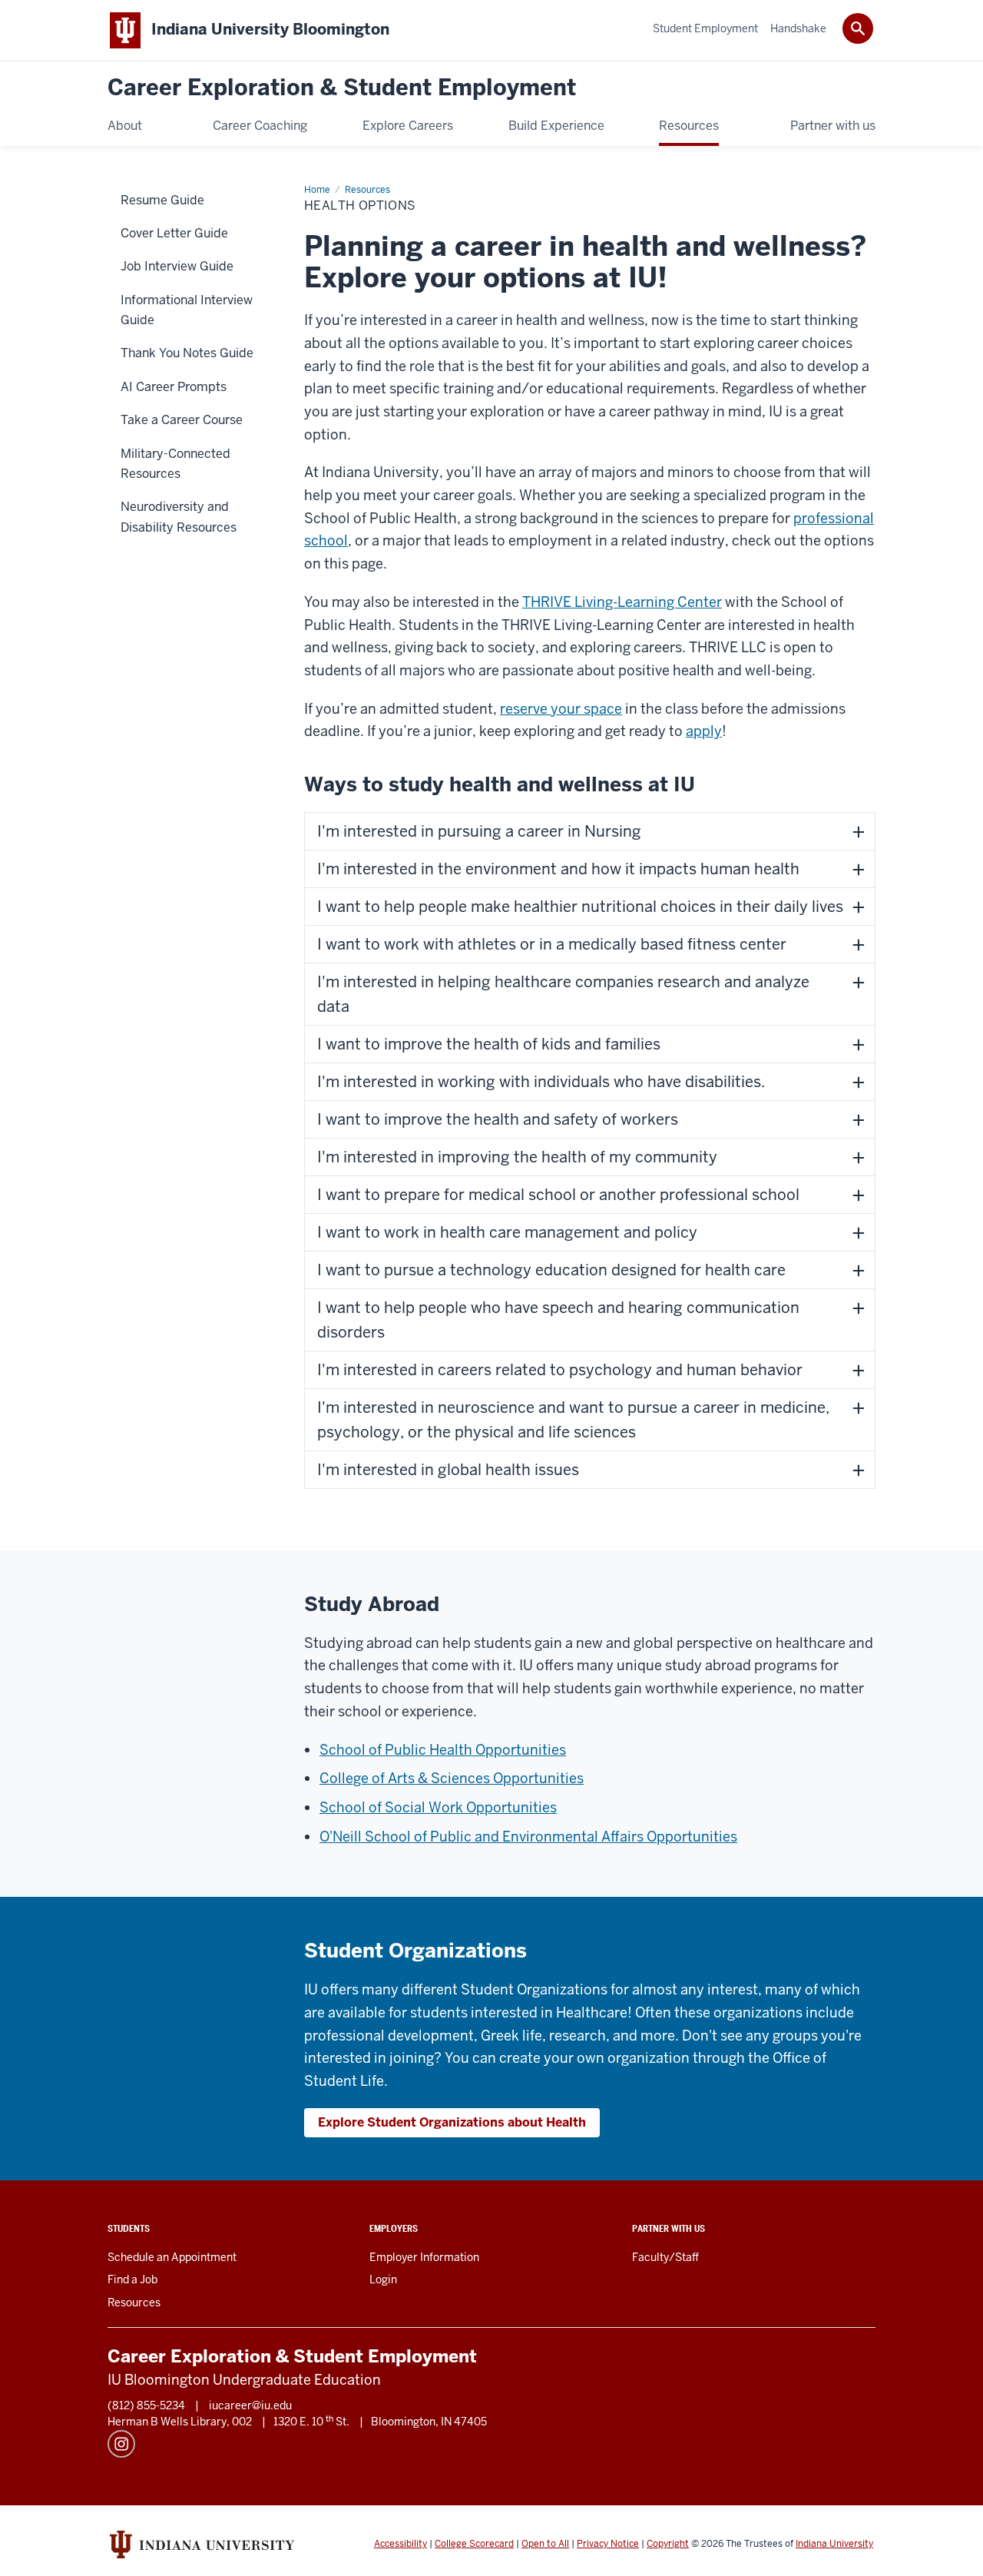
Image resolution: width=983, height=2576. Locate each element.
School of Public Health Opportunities (443, 1750)
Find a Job (132, 2279)
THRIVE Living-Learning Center (622, 602)
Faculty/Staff (665, 2257)
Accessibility (400, 2544)
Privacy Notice (608, 2544)
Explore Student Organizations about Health (452, 2122)
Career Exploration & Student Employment (342, 88)
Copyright (668, 2544)
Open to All (545, 2544)
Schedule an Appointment (172, 2257)
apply (704, 731)
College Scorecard (474, 2544)
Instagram (121, 2444)
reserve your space (561, 709)
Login (383, 2279)
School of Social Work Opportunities (438, 1807)
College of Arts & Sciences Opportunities (452, 1778)
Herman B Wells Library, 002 (180, 2422)
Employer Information (424, 2257)
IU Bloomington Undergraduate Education (244, 2380)
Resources (134, 2302)
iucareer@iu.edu (250, 2405)
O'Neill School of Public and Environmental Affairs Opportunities (528, 1837)
